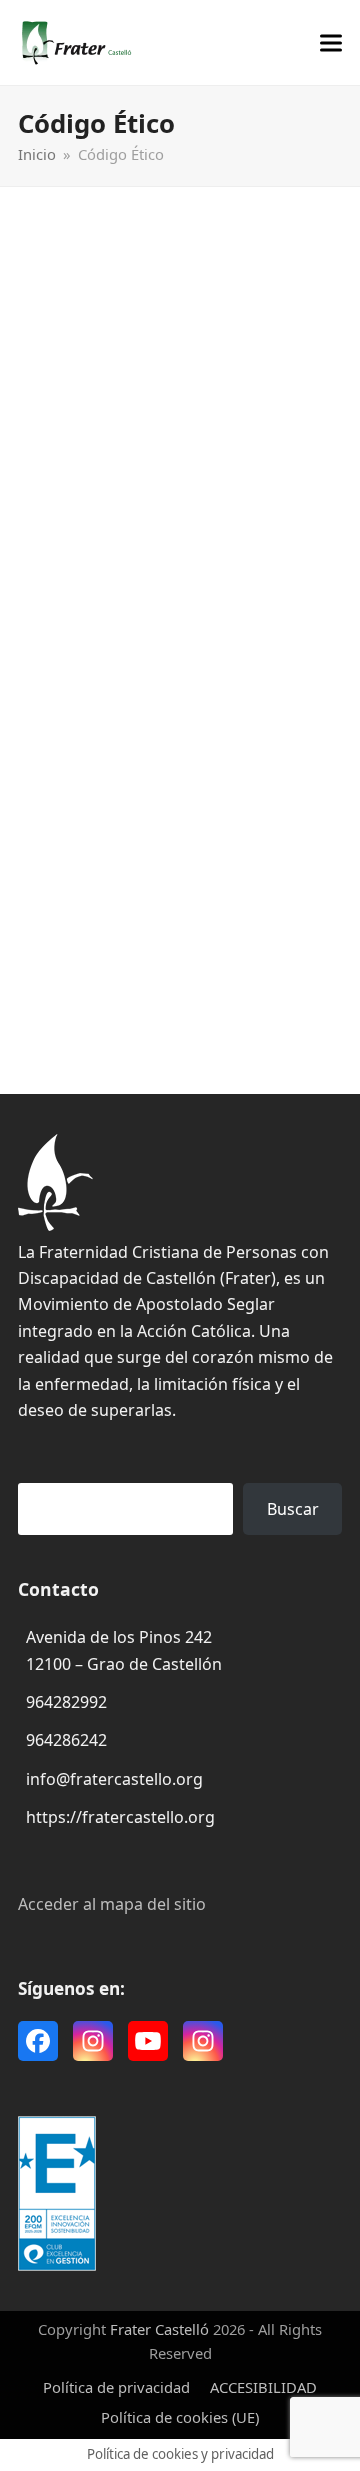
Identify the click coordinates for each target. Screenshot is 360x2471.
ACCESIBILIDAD (263, 2387)
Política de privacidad (116, 2387)
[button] (331, 42)
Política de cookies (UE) (180, 2417)
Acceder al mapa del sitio (112, 1904)
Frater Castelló (159, 2329)
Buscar (293, 1509)
